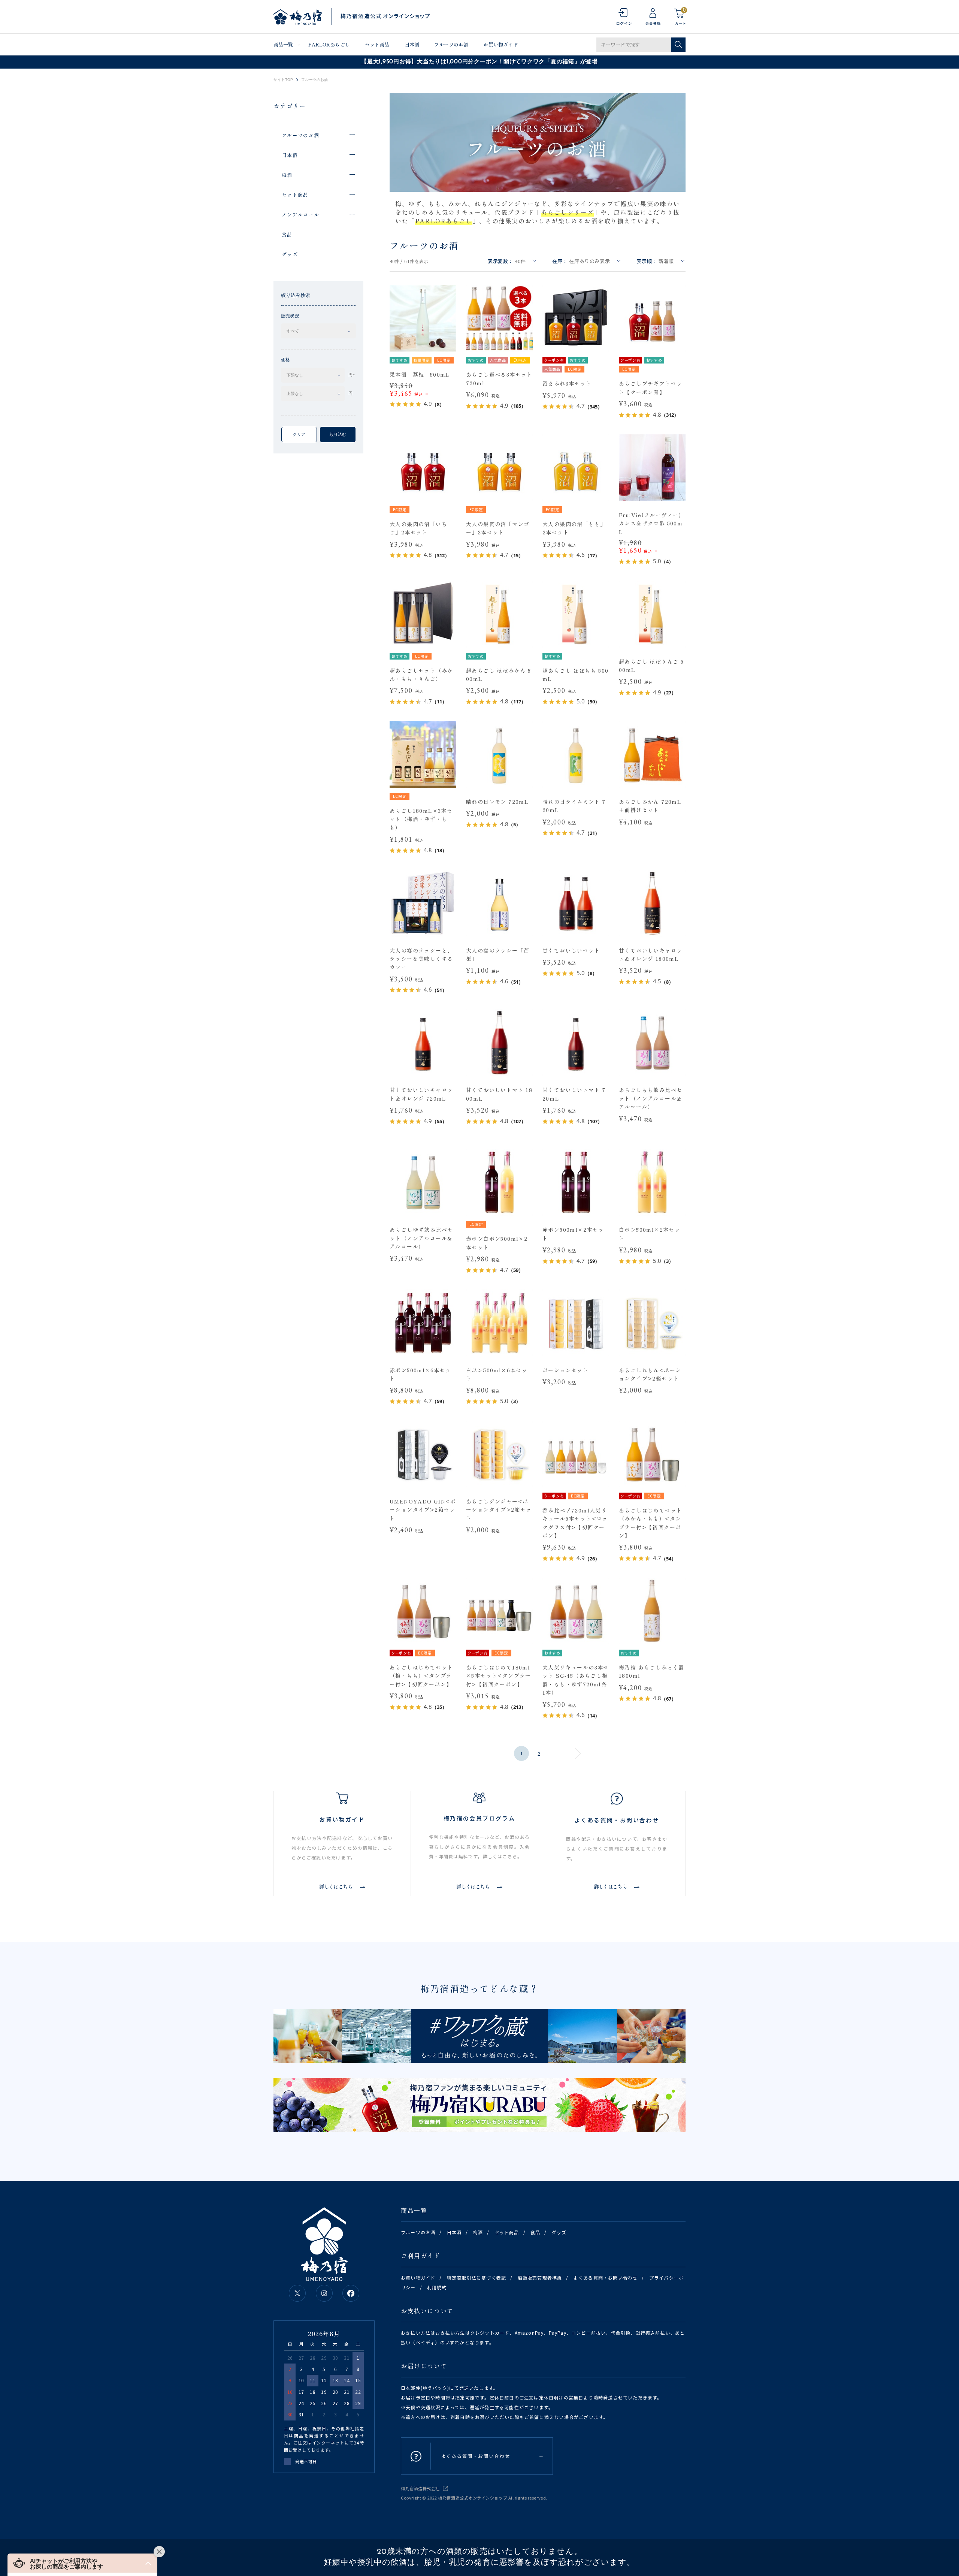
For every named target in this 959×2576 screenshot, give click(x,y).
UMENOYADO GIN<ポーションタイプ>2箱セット (423, 1510)
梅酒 (478, 2232)
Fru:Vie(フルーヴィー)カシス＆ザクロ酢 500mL (651, 523)
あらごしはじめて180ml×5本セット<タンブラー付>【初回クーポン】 (499, 1676)
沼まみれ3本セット (567, 383)
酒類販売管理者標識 (540, 2278)
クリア (299, 434)
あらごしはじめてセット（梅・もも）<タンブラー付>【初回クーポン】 (421, 1676)
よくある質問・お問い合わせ (606, 2278)
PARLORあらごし (329, 44)
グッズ (559, 2232)
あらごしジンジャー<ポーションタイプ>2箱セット (499, 1510)
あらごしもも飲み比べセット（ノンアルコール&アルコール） (651, 1098)
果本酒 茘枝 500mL (420, 374)
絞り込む (338, 434)
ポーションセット (565, 1370)
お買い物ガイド (501, 44)
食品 (535, 2232)
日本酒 (412, 44)
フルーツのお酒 (451, 44)
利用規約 (437, 2287)
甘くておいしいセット (571, 950)
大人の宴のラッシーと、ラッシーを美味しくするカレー (421, 959)
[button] (82, 2563)
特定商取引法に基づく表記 (477, 2278)
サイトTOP (283, 80)
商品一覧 (283, 44)
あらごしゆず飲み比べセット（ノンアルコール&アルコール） (421, 1238)
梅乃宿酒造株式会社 (420, 2488)
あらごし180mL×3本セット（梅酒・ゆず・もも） (421, 819)
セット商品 (377, 44)
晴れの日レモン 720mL (497, 802)
